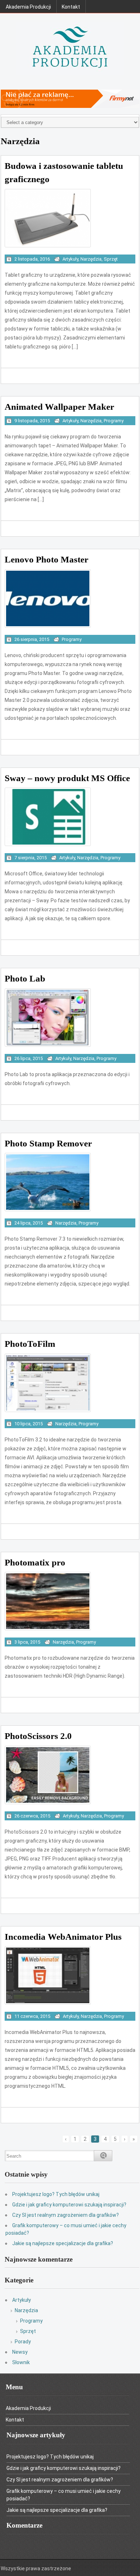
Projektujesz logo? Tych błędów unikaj (56, 2194)
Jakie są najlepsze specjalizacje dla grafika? (63, 2243)
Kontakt (71, 7)
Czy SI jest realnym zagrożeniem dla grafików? (66, 2215)
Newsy (20, 2352)
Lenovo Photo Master (46, 559)
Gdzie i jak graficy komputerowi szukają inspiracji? (69, 2205)
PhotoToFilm (30, 1344)
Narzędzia (91, 259)
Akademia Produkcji (28, 7)
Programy (114, 421)
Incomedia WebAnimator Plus (63, 1937)
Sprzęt (111, 259)
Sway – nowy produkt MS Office (67, 778)
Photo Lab (25, 978)
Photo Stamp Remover (48, 1143)
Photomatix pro (35, 1562)
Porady (23, 2342)
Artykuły (70, 259)
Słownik (21, 2362)
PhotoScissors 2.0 (38, 1736)
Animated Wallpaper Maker (59, 407)
